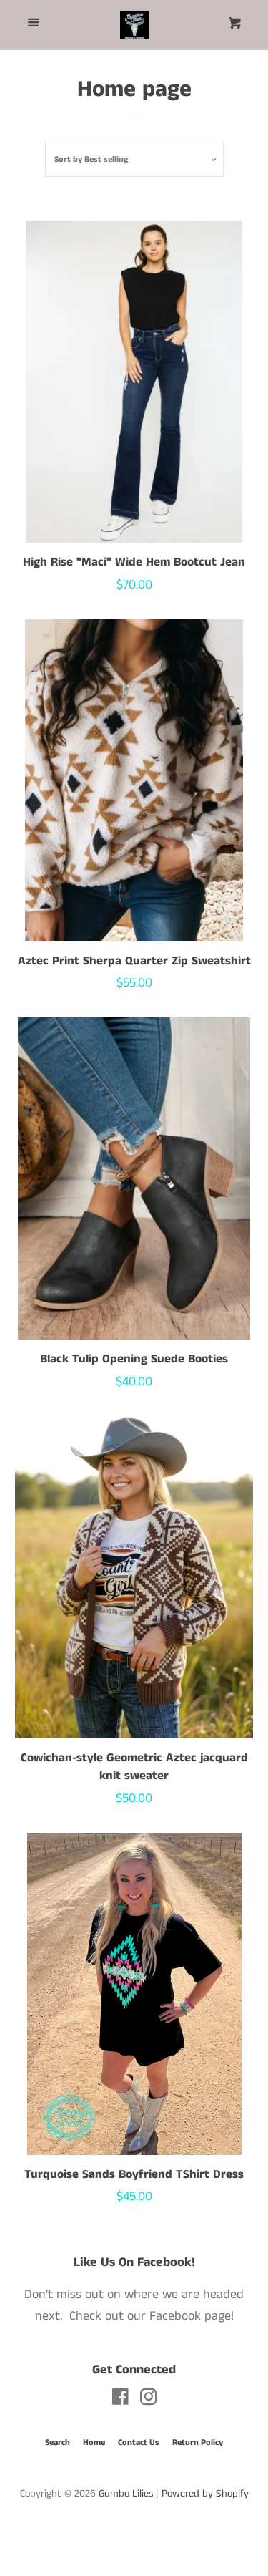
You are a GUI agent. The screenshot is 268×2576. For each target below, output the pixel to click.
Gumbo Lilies (126, 2494)
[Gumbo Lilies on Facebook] (120, 2400)
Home (94, 2442)
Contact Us (139, 2442)
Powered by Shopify (205, 2494)
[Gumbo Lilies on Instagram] (149, 2400)
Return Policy (198, 2442)
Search (58, 2442)
